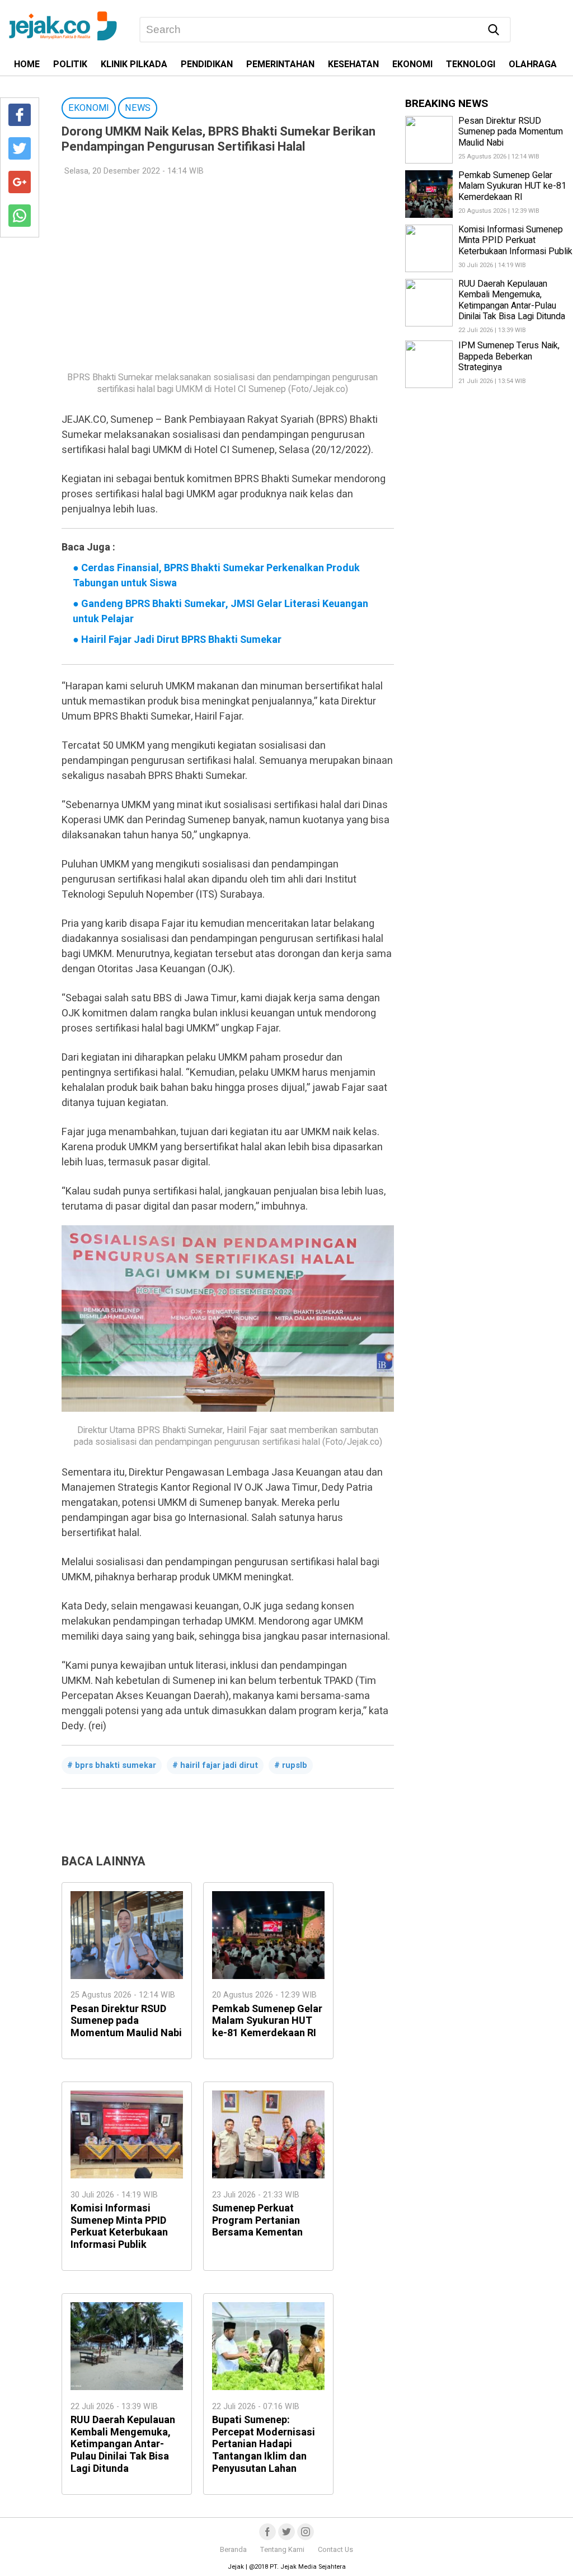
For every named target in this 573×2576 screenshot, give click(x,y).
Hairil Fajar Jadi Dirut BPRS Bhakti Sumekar (177, 640)
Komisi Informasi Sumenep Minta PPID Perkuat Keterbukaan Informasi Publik (119, 2227)
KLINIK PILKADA (134, 64)
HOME (27, 64)
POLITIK (70, 64)
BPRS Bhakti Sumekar (116, 1765)
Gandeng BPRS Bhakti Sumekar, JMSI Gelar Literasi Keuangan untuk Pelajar (220, 612)
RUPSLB (295, 1765)
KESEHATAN (353, 64)
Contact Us (335, 2550)
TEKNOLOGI (471, 64)
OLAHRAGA (533, 64)
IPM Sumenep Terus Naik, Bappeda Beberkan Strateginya (509, 356)
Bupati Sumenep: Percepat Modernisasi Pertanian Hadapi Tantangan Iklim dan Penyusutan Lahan (264, 2444)
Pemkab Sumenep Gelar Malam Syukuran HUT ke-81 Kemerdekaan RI (267, 2021)
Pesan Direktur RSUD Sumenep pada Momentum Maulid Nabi (126, 2021)
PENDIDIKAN (207, 64)
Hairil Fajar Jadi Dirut (219, 1765)
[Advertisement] (222, 267)
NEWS (138, 108)
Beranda (233, 2550)
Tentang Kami (282, 2550)
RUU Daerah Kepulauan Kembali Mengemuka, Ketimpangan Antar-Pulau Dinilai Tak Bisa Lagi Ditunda (123, 2444)
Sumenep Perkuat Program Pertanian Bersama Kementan (257, 2220)
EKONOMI (412, 64)
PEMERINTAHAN (280, 64)
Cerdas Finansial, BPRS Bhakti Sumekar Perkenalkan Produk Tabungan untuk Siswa (216, 576)
